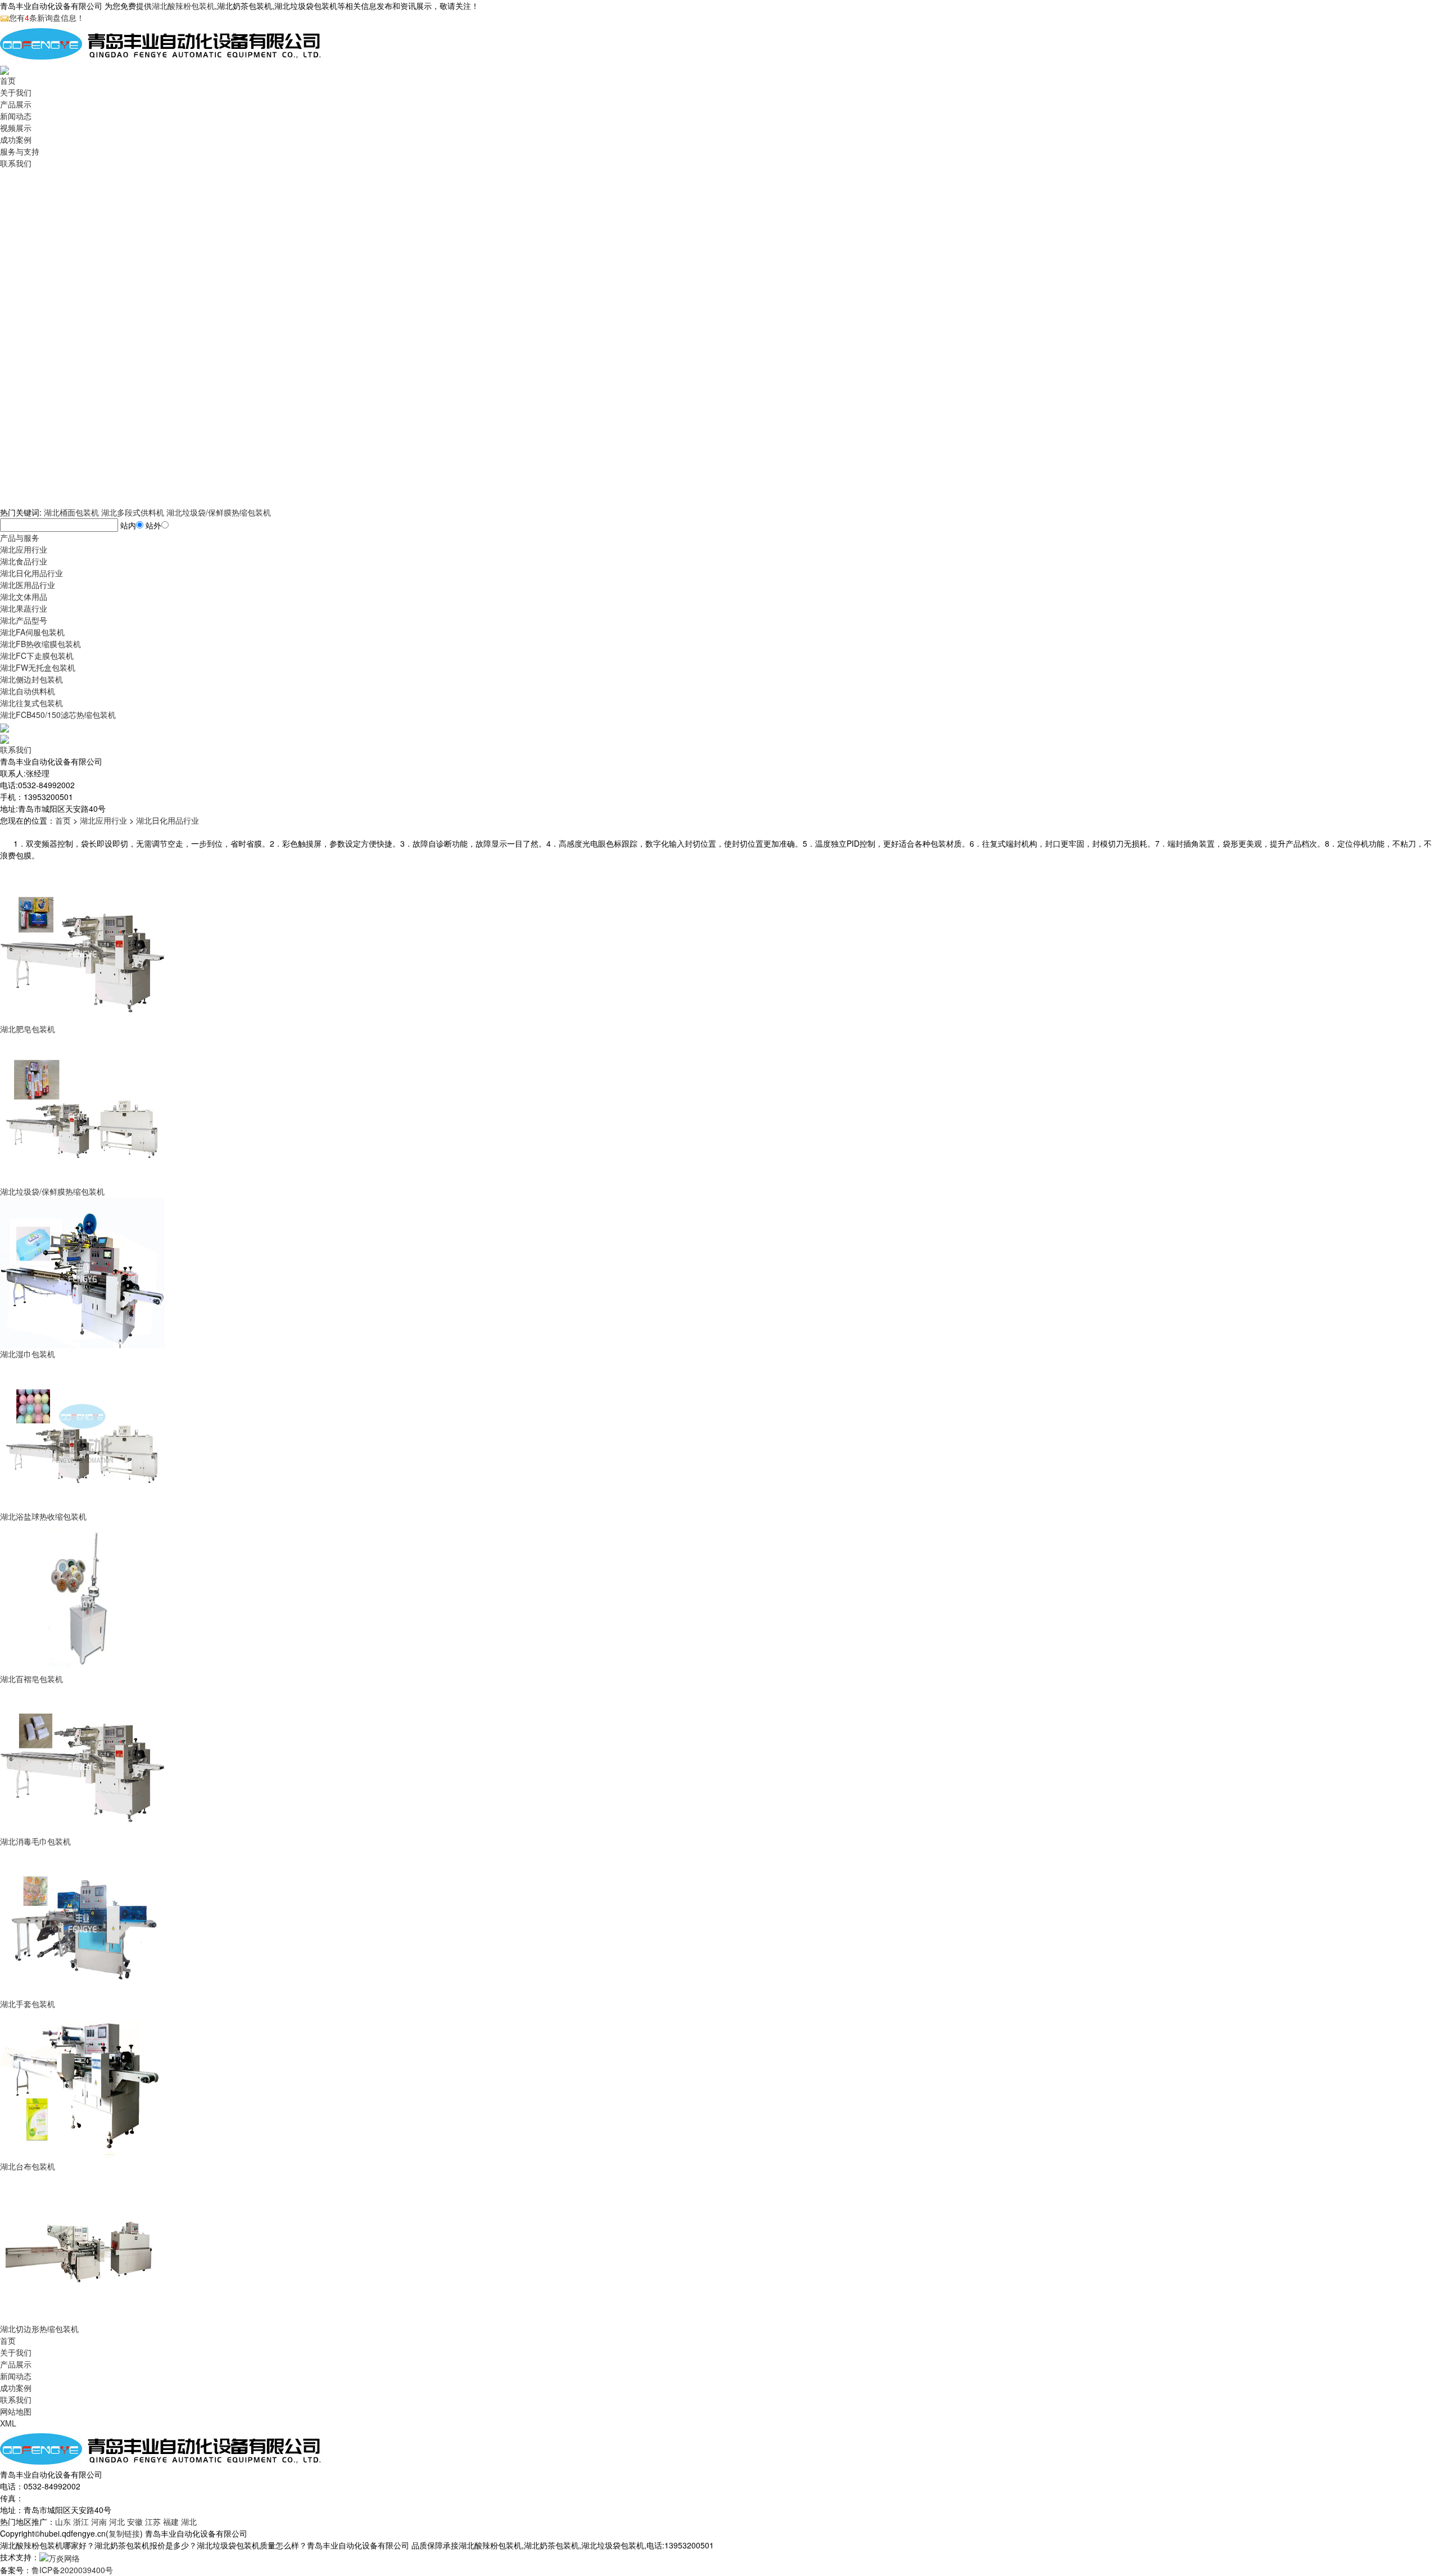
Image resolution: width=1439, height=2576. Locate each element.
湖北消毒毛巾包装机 (35, 1841)
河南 (99, 2521)
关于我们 (16, 92)
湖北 (189, 2521)
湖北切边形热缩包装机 (39, 2329)
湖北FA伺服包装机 (32, 632)
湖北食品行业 (24, 561)
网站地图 (16, 2411)
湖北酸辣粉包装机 (183, 6)
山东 (63, 2521)
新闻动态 (16, 116)
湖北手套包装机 (28, 2004)
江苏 (153, 2521)
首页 (8, 80)
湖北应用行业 (24, 549)
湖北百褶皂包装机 (31, 1679)
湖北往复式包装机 (31, 703)
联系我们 (16, 163)
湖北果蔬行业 (24, 608)
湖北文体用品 (24, 596)
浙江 (81, 2521)
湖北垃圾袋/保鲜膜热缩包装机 (219, 512)
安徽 (135, 2521)
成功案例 (16, 139)
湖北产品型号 (24, 620)
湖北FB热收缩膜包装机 (40, 644)
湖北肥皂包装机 (28, 1029)
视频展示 (16, 128)
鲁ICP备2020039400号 (72, 2570)
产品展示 (16, 104)
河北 (117, 2521)
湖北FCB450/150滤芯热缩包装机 (58, 715)
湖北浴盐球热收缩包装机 (43, 1516)
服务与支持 (20, 151)
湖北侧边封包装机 (31, 679)
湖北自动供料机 (28, 691)
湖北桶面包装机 (71, 512)
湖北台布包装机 (28, 2166)
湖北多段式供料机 (133, 512)
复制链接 (124, 2533)
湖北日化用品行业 (31, 573)
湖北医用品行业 (28, 585)
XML (8, 2423)
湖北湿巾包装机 (28, 1354)
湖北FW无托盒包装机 (38, 667)
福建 (171, 2521)
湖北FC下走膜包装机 (37, 656)
